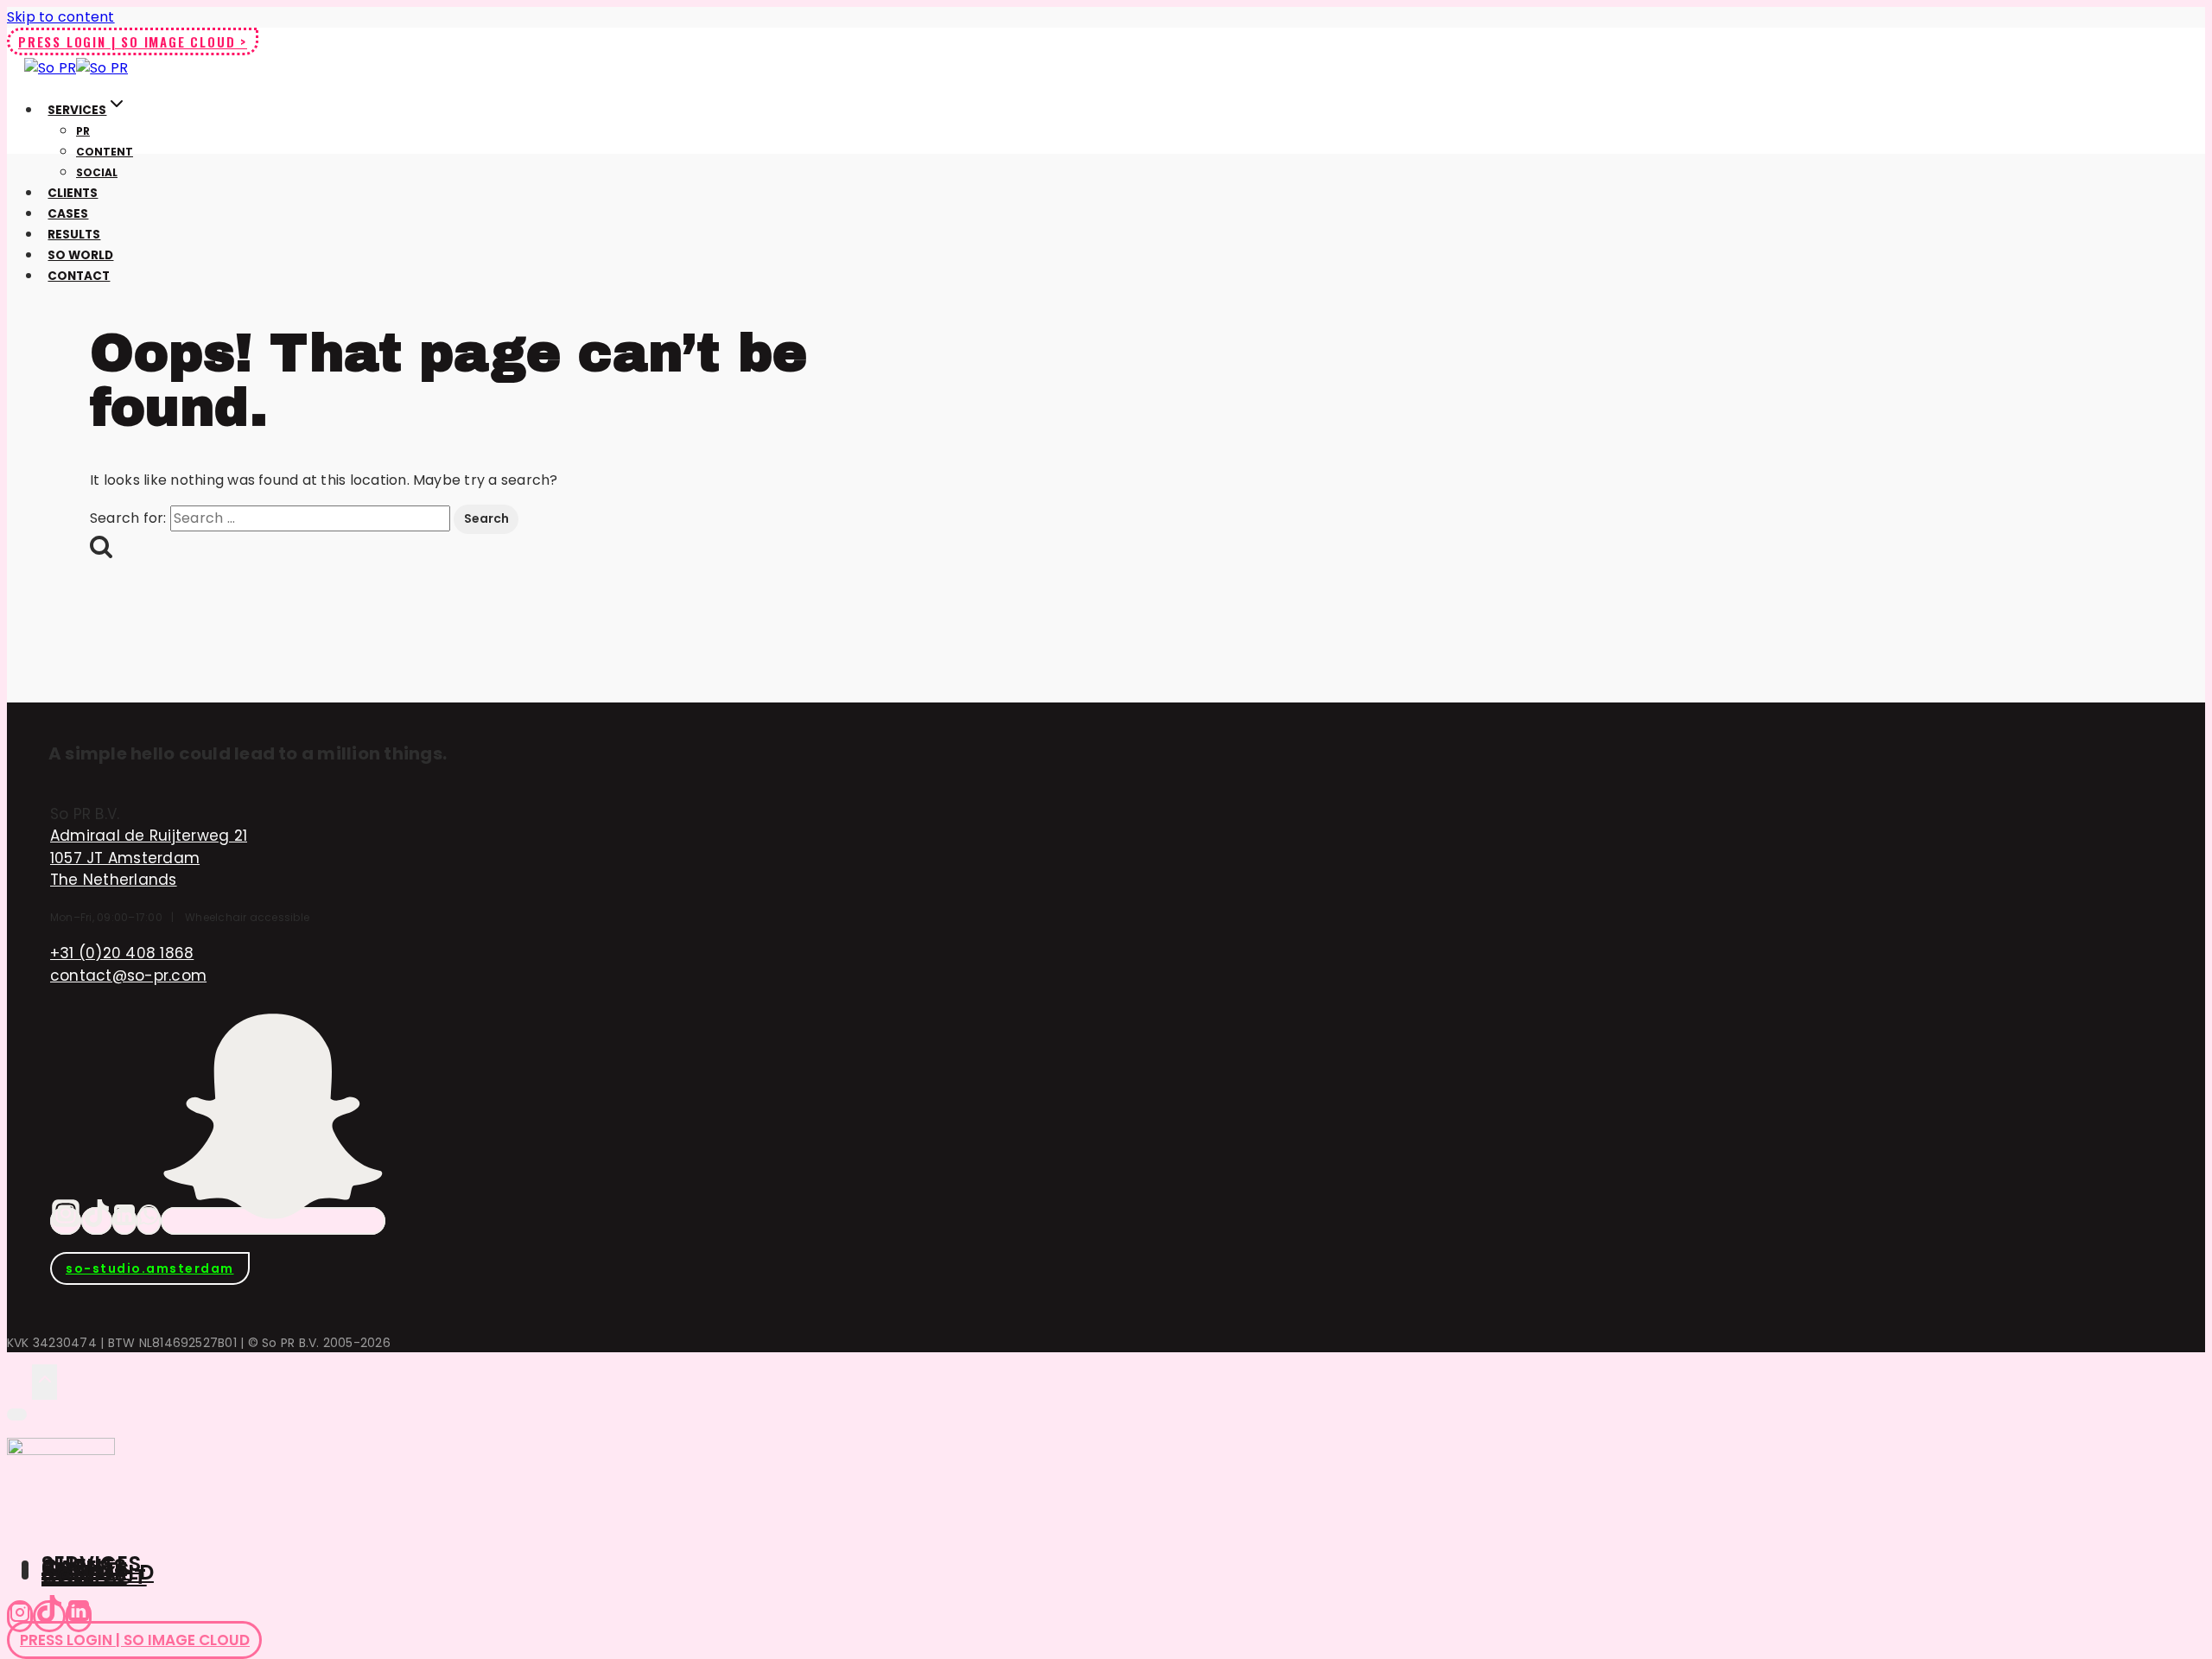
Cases (68, 214)
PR (83, 131)
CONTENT (105, 152)
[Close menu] (17, 1414)
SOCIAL (97, 172)
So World (80, 255)
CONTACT (94, 1576)
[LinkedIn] (124, 1221)
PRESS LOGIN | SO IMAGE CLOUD (135, 1640)
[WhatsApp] (149, 1221)
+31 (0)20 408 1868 (122, 953)
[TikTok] (97, 1221)
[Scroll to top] (19, 1381)
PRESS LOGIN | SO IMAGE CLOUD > (133, 41)
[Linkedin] (79, 1616)
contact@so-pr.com (128, 976)
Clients (73, 193)
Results (74, 235)
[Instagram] (66, 1221)
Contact (79, 276)
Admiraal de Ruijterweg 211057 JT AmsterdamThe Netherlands (149, 858)
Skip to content (61, 17)
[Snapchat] (273, 1221)
